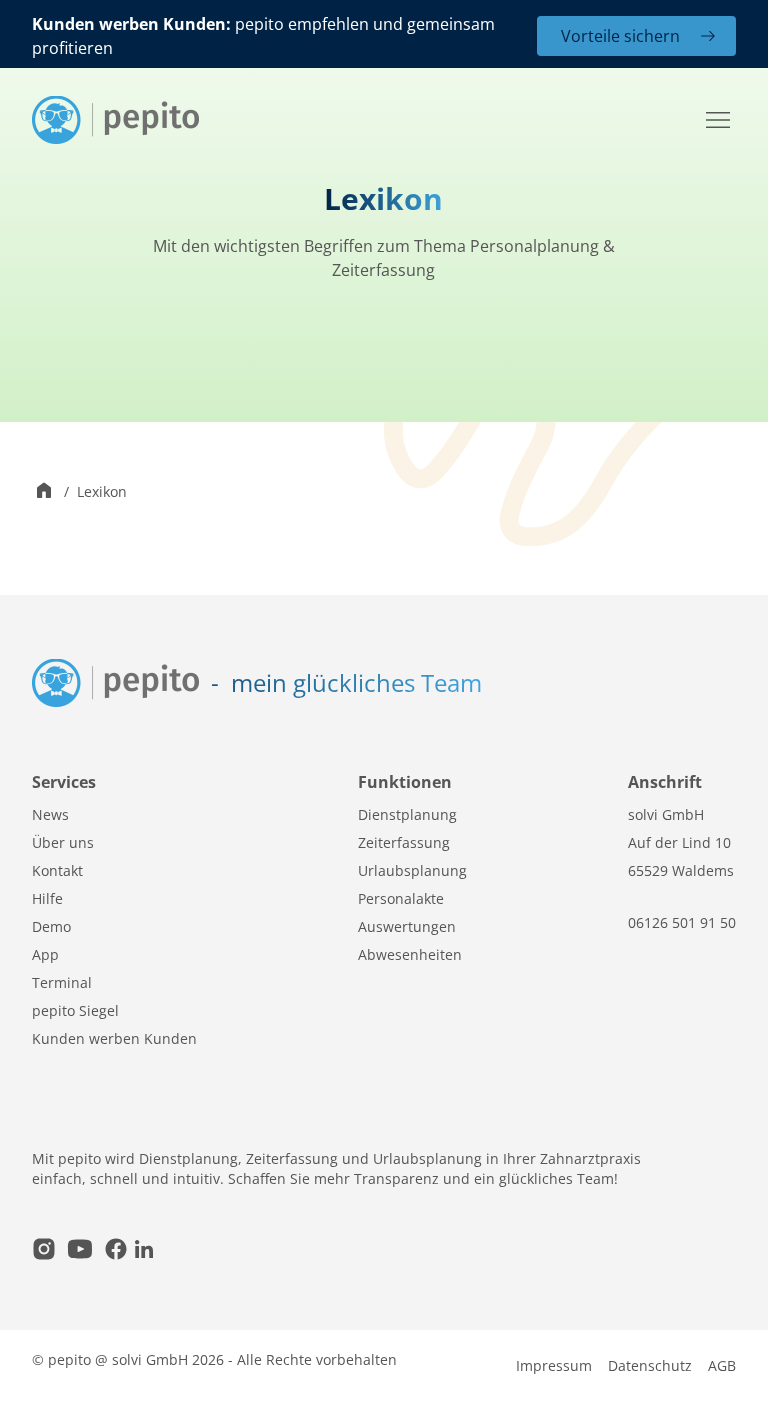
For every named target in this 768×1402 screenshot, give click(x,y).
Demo (51, 926)
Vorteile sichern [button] (620, 36)
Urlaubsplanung (412, 870)
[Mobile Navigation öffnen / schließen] (718, 120)
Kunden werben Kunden (114, 1038)
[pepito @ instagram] (44, 1251)
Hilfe (47, 898)
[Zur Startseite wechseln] (44, 492)
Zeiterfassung (404, 842)
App (45, 954)
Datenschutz (650, 1365)
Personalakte (401, 898)
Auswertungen (407, 926)
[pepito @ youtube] (80, 1251)
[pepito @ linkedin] (144, 1251)
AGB (722, 1365)
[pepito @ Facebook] (116, 1251)
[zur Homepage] (115, 120)
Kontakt (57, 870)
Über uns (63, 842)
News (50, 814)
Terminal (62, 982)
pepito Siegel (75, 1010)
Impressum (554, 1365)
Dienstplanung (407, 814)
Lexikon (102, 491)
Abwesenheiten (410, 954)
